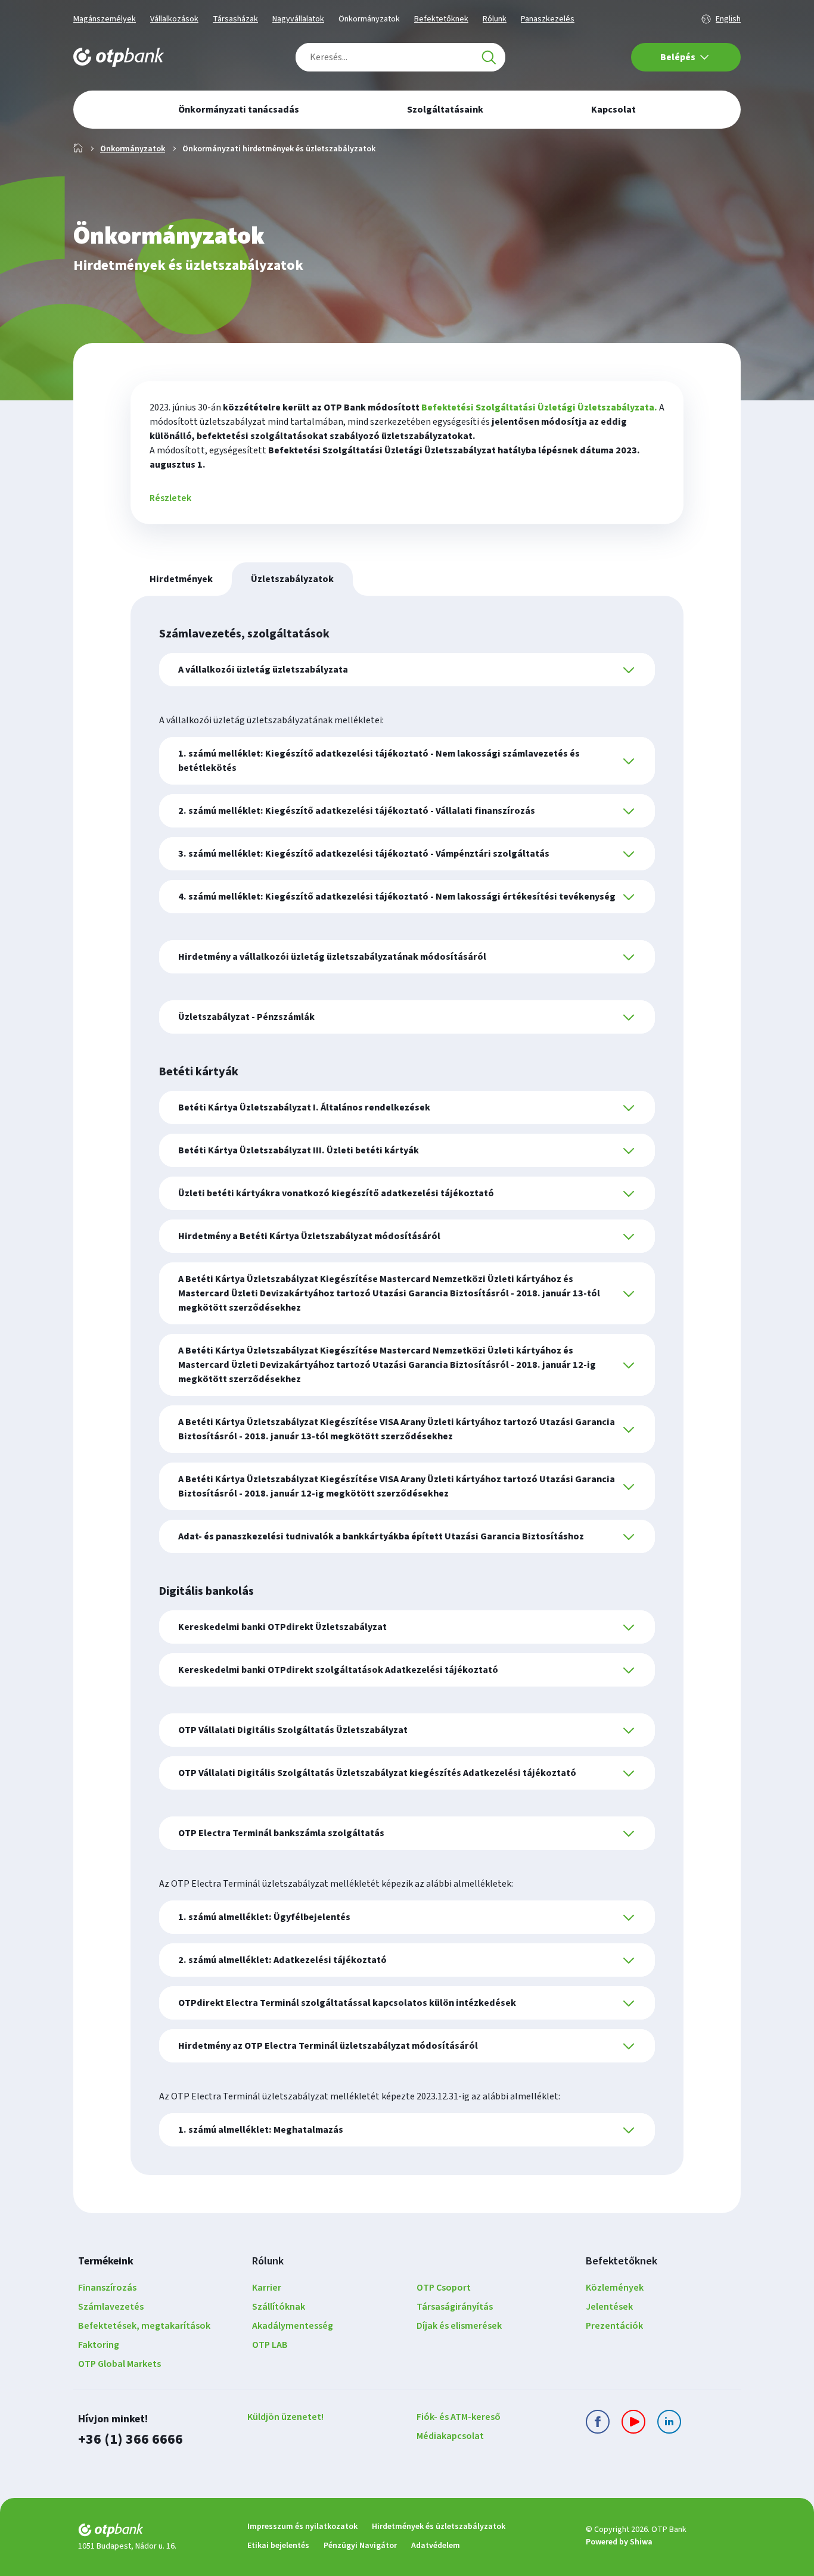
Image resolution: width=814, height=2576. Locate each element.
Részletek (170, 498)
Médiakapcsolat (450, 2436)
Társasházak (235, 19)
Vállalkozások (174, 19)
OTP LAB (270, 2345)
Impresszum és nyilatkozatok (302, 2527)
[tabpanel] (407, 1385)
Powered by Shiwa (619, 2542)
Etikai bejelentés (278, 2546)
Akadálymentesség (293, 2326)
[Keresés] (489, 57)
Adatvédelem (436, 2546)
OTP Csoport (444, 2288)
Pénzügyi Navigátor (360, 2546)
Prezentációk (614, 2326)
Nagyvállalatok (298, 19)
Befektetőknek (441, 19)
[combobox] (400, 57)
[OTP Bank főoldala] (119, 57)
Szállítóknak (279, 2307)
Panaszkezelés (548, 19)
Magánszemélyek (105, 19)
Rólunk (495, 19)
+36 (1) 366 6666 (131, 2439)
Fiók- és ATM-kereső (459, 2417)
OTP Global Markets (119, 2364)
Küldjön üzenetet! (285, 2417)
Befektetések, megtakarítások (144, 2326)
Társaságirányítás (455, 2307)
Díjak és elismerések (459, 2326)
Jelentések (609, 2307)
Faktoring (99, 2345)
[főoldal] (153, 2532)
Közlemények (615, 2288)
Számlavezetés (111, 2307)
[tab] (181, 579)
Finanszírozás (107, 2288)
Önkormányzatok (369, 19)
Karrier (267, 2288)
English (728, 19)
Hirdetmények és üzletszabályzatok (439, 2527)
